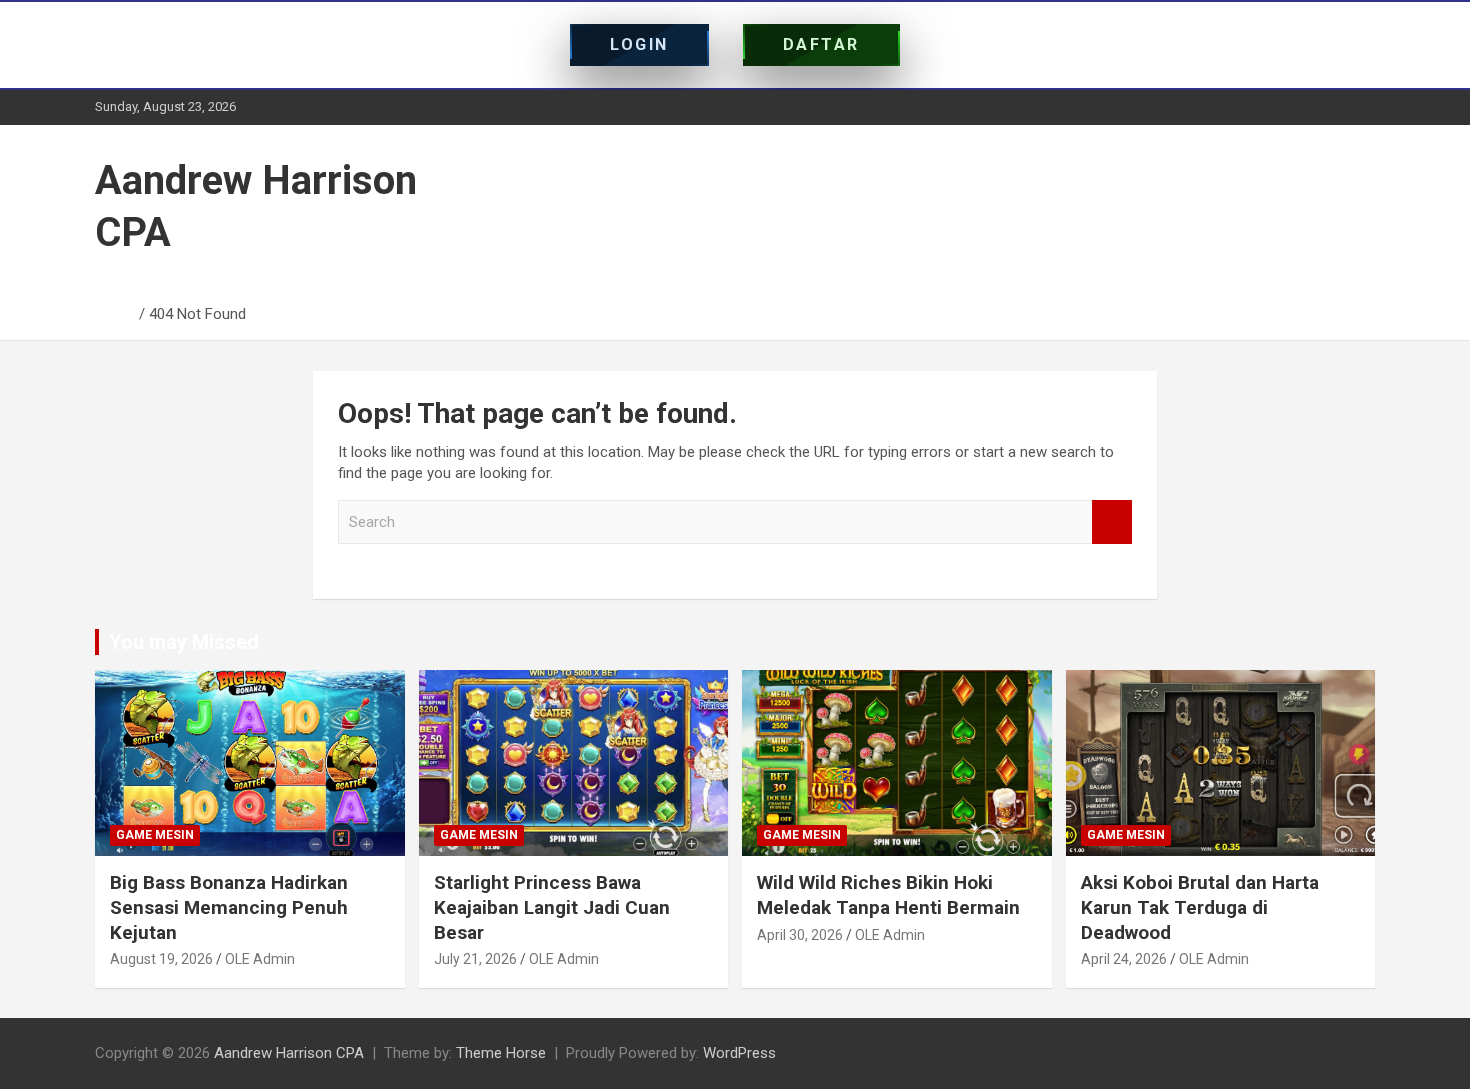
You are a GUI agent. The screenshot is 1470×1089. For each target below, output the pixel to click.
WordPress (739, 1053)
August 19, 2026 (161, 959)
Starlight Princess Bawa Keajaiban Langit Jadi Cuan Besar (552, 907)
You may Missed (184, 642)
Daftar (821, 44)
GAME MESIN (155, 835)
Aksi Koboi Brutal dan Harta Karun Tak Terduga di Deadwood (1200, 907)
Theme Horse (501, 1053)
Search (1112, 522)
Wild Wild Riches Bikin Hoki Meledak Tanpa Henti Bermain (888, 895)
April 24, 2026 (1124, 959)
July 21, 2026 (475, 959)
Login (639, 44)
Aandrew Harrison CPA (289, 1053)
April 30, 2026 (800, 935)
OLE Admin (260, 959)
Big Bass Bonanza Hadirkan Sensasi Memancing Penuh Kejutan (229, 907)
